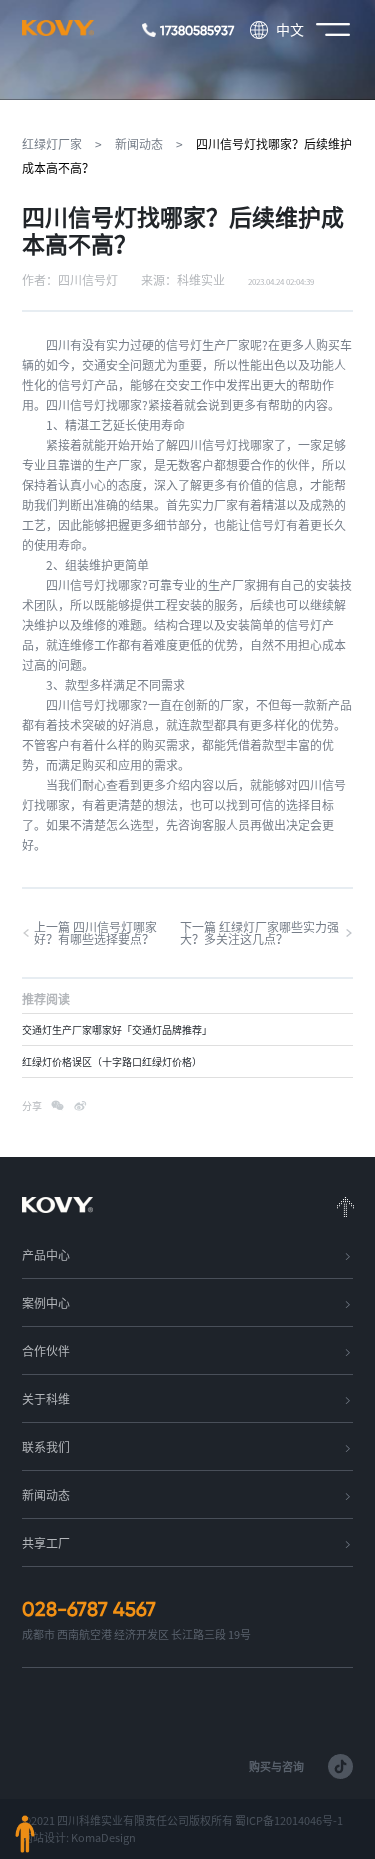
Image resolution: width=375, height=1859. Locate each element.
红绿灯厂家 (52, 144)
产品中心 (46, 1255)
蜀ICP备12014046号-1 (289, 1820)
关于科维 (46, 1399)
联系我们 (46, 1447)
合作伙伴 (46, 1351)
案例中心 (46, 1303)
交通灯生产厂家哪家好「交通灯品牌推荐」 (117, 1030)
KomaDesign (103, 1837)
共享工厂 (46, 1543)
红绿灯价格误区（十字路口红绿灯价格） (112, 1062)
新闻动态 (139, 144)
